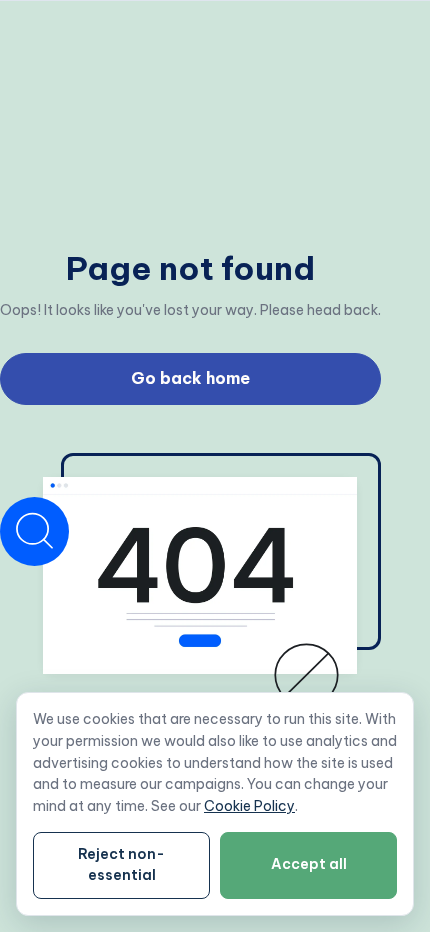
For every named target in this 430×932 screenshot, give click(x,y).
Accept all (309, 864)
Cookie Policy (249, 806)
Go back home (190, 378)
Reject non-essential (121, 865)
